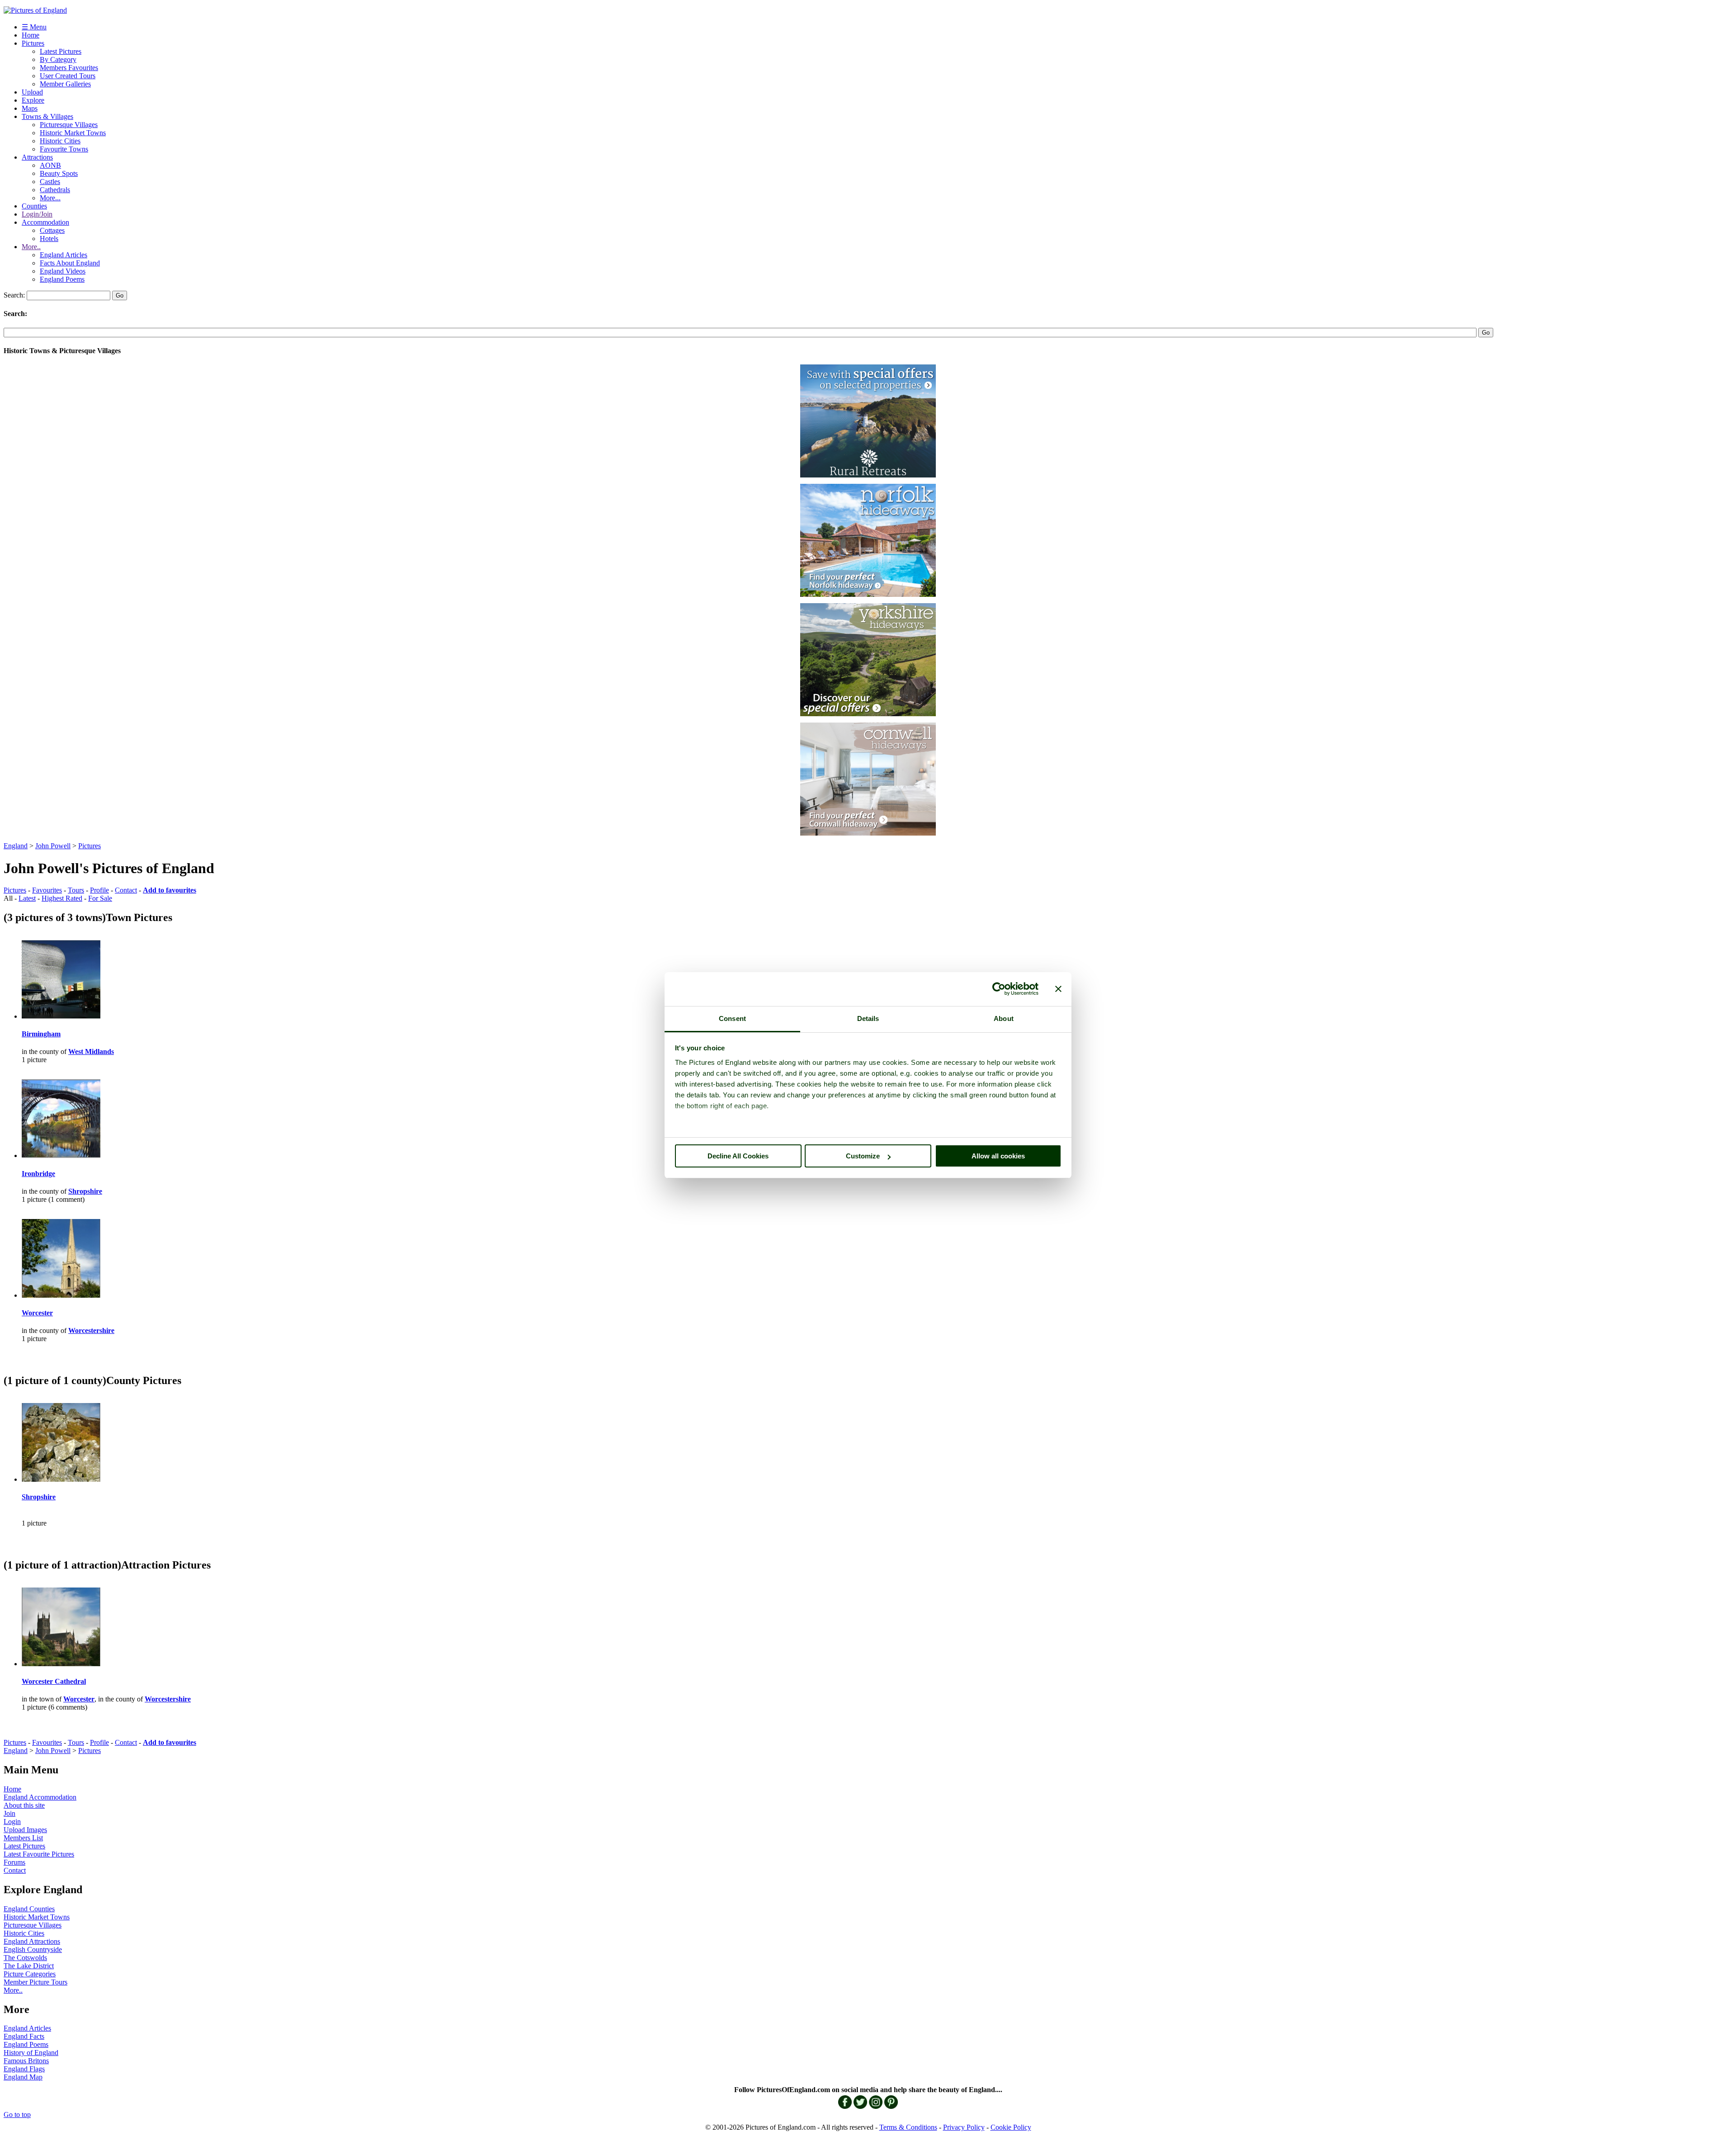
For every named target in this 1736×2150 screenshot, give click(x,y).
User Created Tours (68, 76)
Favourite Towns (64, 149)
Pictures (33, 43)
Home (31, 35)
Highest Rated (62, 898)
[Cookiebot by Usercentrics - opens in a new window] (999, 989)
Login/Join (37, 214)
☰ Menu (34, 27)
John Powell (53, 846)
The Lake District (29, 1966)
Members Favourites (69, 68)
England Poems (62, 279)
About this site (24, 1805)
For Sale (100, 898)
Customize (863, 1156)
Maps (30, 108)
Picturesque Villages (69, 125)
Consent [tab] (732, 1018)
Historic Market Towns (73, 133)
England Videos (63, 271)
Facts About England (70, 263)
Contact (126, 890)
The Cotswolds (25, 1958)
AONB (50, 165)
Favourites (47, 890)
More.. (31, 247)
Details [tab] (868, 1018)
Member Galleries (65, 84)
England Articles (64, 255)
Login (12, 1822)
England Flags (24, 2069)
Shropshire (39, 1497)
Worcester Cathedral (54, 1681)
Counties (34, 206)
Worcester (37, 1313)
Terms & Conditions (908, 2127)
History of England (31, 2053)
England (16, 846)
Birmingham (41, 1034)
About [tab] (1004, 1018)
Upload (32, 92)
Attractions (37, 157)
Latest (27, 898)
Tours (76, 890)
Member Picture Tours (35, 1982)
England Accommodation (40, 1797)
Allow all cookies (998, 1156)
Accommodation (45, 222)
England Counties (29, 1909)
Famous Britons (26, 2061)
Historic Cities (60, 141)
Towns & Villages (47, 116)
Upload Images (25, 1830)
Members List (23, 1838)
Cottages (52, 230)
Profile (99, 890)
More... (50, 198)
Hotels (49, 239)
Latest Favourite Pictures (39, 1854)
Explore (33, 100)
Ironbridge (38, 1174)
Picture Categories (30, 1974)
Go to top (17, 2115)
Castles (50, 182)
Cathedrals (55, 190)
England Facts (24, 2036)
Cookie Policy (1011, 2127)
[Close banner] (1058, 989)
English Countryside (33, 1949)
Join (9, 1813)
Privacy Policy (964, 2127)
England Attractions (32, 1941)
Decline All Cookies (738, 1156)
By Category (58, 59)
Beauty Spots (59, 173)
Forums (14, 1862)
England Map (23, 2077)
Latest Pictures (61, 51)
